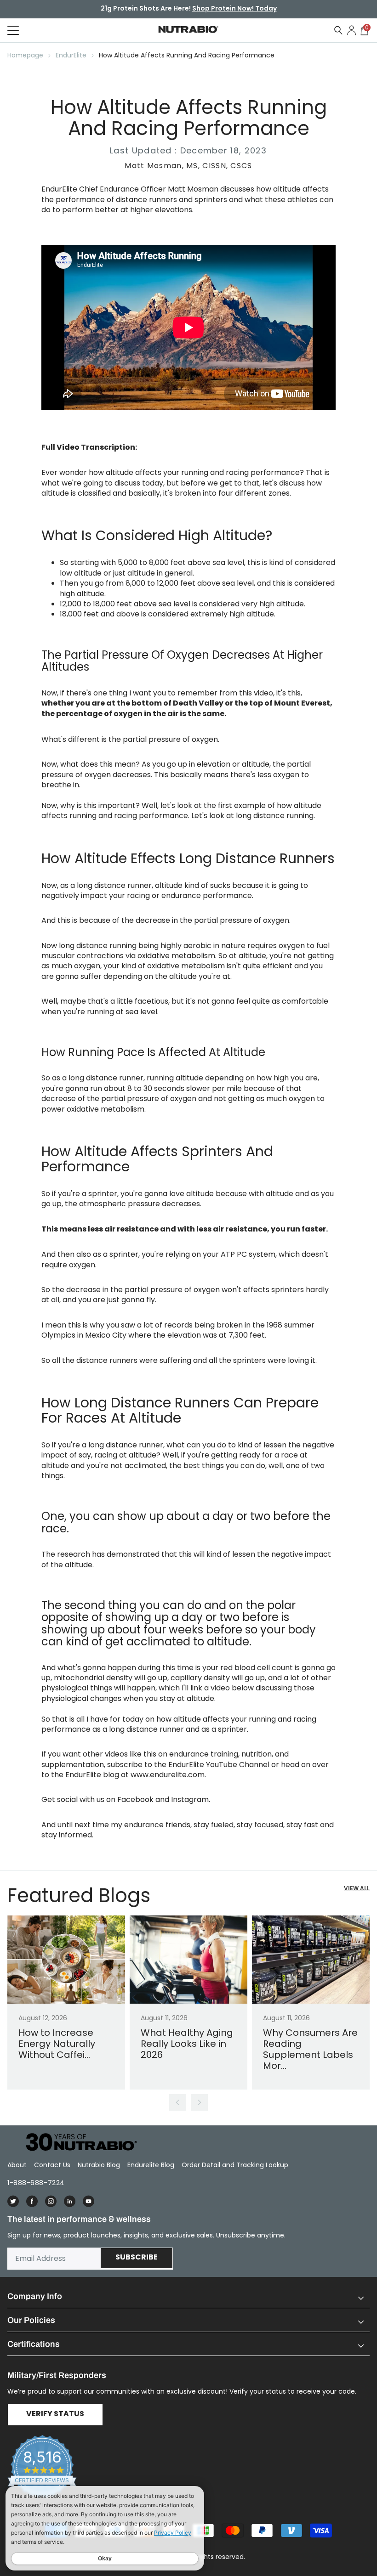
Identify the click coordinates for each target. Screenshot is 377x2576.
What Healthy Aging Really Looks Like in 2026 (187, 2044)
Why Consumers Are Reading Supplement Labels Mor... (310, 2049)
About (17, 2165)
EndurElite (71, 55)
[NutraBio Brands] (76, 2143)
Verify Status (55, 2414)
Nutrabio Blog (99, 2165)
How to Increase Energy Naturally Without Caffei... (57, 2044)
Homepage (25, 55)
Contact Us (52, 2165)
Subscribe (137, 2258)
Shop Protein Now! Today (234, 9)
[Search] (338, 30)
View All (357, 1889)
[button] (188, 2296)
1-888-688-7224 (36, 2183)
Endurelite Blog (151, 2165)
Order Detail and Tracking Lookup (235, 2165)
